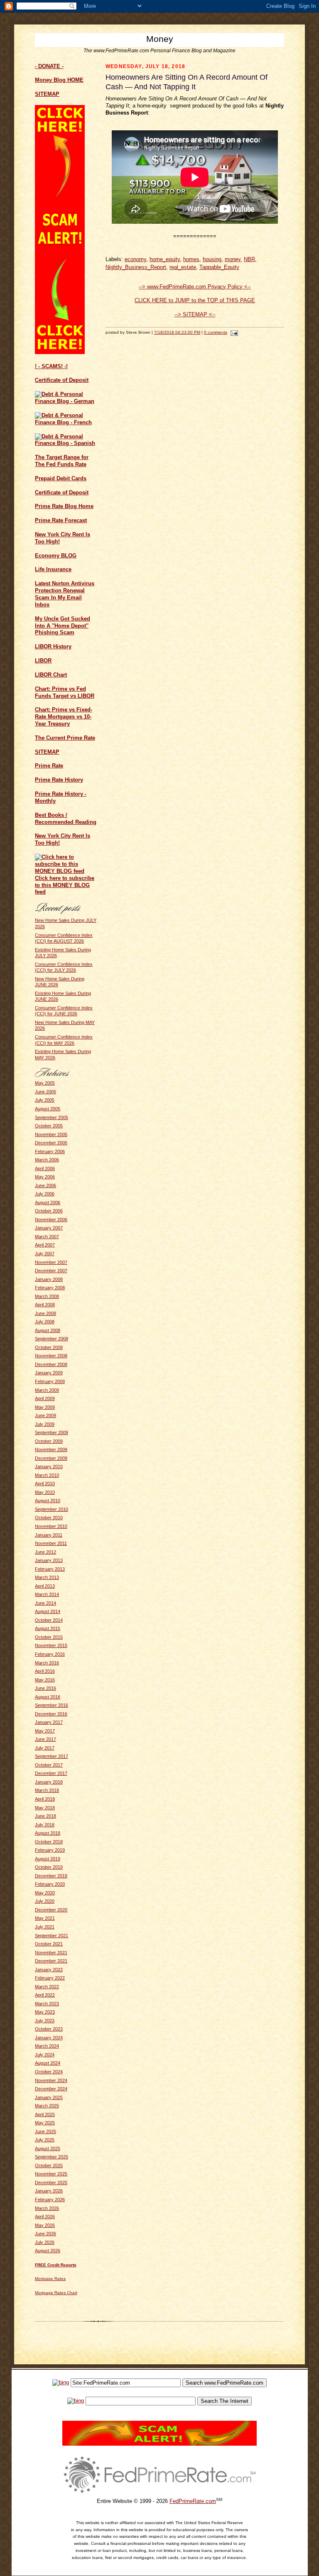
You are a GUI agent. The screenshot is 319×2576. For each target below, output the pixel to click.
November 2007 (51, 1262)
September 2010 (52, 1509)
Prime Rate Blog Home (64, 506)
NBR (249, 259)
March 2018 (47, 1790)
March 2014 (47, 1594)
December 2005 (51, 1143)
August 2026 (48, 2251)
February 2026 (50, 2200)
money (233, 259)
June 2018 (45, 1816)
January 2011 (49, 1535)
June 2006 (45, 1185)
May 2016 (45, 1680)
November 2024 (51, 2080)
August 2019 (48, 1859)
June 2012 (45, 1552)
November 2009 (51, 1449)
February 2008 (50, 1288)
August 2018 (48, 1833)
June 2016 (45, 1688)
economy (135, 259)
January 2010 (49, 1466)
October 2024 (49, 2072)
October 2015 (49, 1637)
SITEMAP (47, 752)
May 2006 (45, 1177)
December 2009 (51, 1458)
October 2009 (49, 1441)
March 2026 (47, 2208)
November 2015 (51, 1645)
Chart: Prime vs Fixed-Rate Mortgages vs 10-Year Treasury (64, 717)
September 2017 (52, 1756)
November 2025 (51, 2174)
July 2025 (45, 2140)
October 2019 (49, 1867)
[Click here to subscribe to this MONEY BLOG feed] (66, 871)
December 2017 (51, 1773)
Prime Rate (49, 766)
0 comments (216, 332)
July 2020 (45, 1901)
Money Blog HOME (59, 80)
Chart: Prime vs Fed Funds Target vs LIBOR (65, 692)
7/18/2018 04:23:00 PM (177, 332)
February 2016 (50, 1654)
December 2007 (51, 1271)
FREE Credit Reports (56, 2265)
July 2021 (45, 1927)
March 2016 (47, 1663)
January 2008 (49, 1279)
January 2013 (49, 1560)
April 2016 (45, 1671)
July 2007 (45, 1254)
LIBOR (43, 661)
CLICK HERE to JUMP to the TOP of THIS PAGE (195, 300)
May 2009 (45, 1407)
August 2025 (48, 2148)
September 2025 (52, 2157)
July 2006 (45, 1194)
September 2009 (52, 1432)
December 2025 (51, 2183)
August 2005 (48, 1109)
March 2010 (47, 1475)
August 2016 (48, 1697)
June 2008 (45, 1313)
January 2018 (49, 1782)
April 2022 (45, 1995)
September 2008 (52, 1339)
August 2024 (48, 2063)
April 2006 (45, 1168)
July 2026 (45, 2242)
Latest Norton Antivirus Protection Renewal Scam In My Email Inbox (65, 594)
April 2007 (45, 1245)
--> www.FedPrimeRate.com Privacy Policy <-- (195, 287)
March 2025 (47, 2106)
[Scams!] (159, 2444)
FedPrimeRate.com (193, 2501)
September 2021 (52, 1936)
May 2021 (45, 1918)
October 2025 (49, 2165)
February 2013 (50, 1569)
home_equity (165, 259)
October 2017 (49, 1765)
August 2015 (48, 1628)
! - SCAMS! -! (51, 366)
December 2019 (51, 1876)
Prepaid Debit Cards (61, 478)
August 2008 (48, 1330)
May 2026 (45, 2225)
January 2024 (49, 2038)
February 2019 (50, 1850)
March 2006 (47, 1160)
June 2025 (45, 2131)
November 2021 (51, 1953)
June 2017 (45, 1739)
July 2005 (45, 1100)
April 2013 (45, 1586)
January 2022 (49, 1970)
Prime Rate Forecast (61, 520)
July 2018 (45, 1825)
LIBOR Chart (51, 675)
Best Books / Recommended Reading (66, 819)
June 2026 (45, 2234)
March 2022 (47, 1987)
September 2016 (52, 1705)
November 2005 (51, 1134)
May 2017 (45, 1731)
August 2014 (48, 1611)
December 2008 (51, 1364)
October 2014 (49, 1620)
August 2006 (48, 1202)
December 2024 (51, 2089)
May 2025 (45, 2123)
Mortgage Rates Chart (56, 2293)
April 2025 (45, 2114)
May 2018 (45, 1808)
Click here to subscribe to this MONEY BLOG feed (65, 885)
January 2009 (49, 1373)
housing (212, 259)
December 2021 (51, 1961)
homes (191, 259)
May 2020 (45, 1893)
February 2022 (50, 1978)
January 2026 (49, 2191)
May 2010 (45, 1492)
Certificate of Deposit (62, 380)
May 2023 (45, 2012)
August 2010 (48, 1501)
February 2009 (50, 1381)
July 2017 (45, 1748)
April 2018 (45, 1799)
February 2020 (50, 1884)
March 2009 (47, 1390)
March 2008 (47, 1296)
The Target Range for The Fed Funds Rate (62, 461)
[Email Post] (233, 332)
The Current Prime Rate (65, 738)
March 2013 (47, 1577)
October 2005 (49, 1126)
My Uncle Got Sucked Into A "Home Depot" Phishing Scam (63, 626)
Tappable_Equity (219, 267)
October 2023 (49, 2029)
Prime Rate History (59, 780)
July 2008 (45, 1322)
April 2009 (45, 1398)
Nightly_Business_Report (136, 267)
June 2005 (45, 1092)
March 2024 (47, 2046)
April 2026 (45, 2217)
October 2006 (49, 1211)
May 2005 (45, 1083)
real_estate (183, 267)
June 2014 (45, 1603)
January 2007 (49, 1228)
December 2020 (51, 1910)
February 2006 (50, 1151)
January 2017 (49, 1722)
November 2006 (51, 1220)
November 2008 (51, 1356)
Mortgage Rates (50, 2279)
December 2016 (51, 1714)
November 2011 (51, 1543)
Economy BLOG (56, 556)
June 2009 (45, 1415)
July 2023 (45, 2021)
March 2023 (47, 2004)
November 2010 (51, 1526)
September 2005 (52, 1117)
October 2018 (49, 1842)
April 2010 (45, 1484)
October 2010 (49, 1518)
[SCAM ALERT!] (60, 352)
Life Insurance (53, 569)
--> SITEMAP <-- (195, 314)
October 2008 (49, 1347)
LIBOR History (53, 646)
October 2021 (49, 1944)
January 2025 (49, 2097)
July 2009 (45, 1424)
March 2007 (47, 1237)
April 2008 (45, 1305)
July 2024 (45, 2055)
